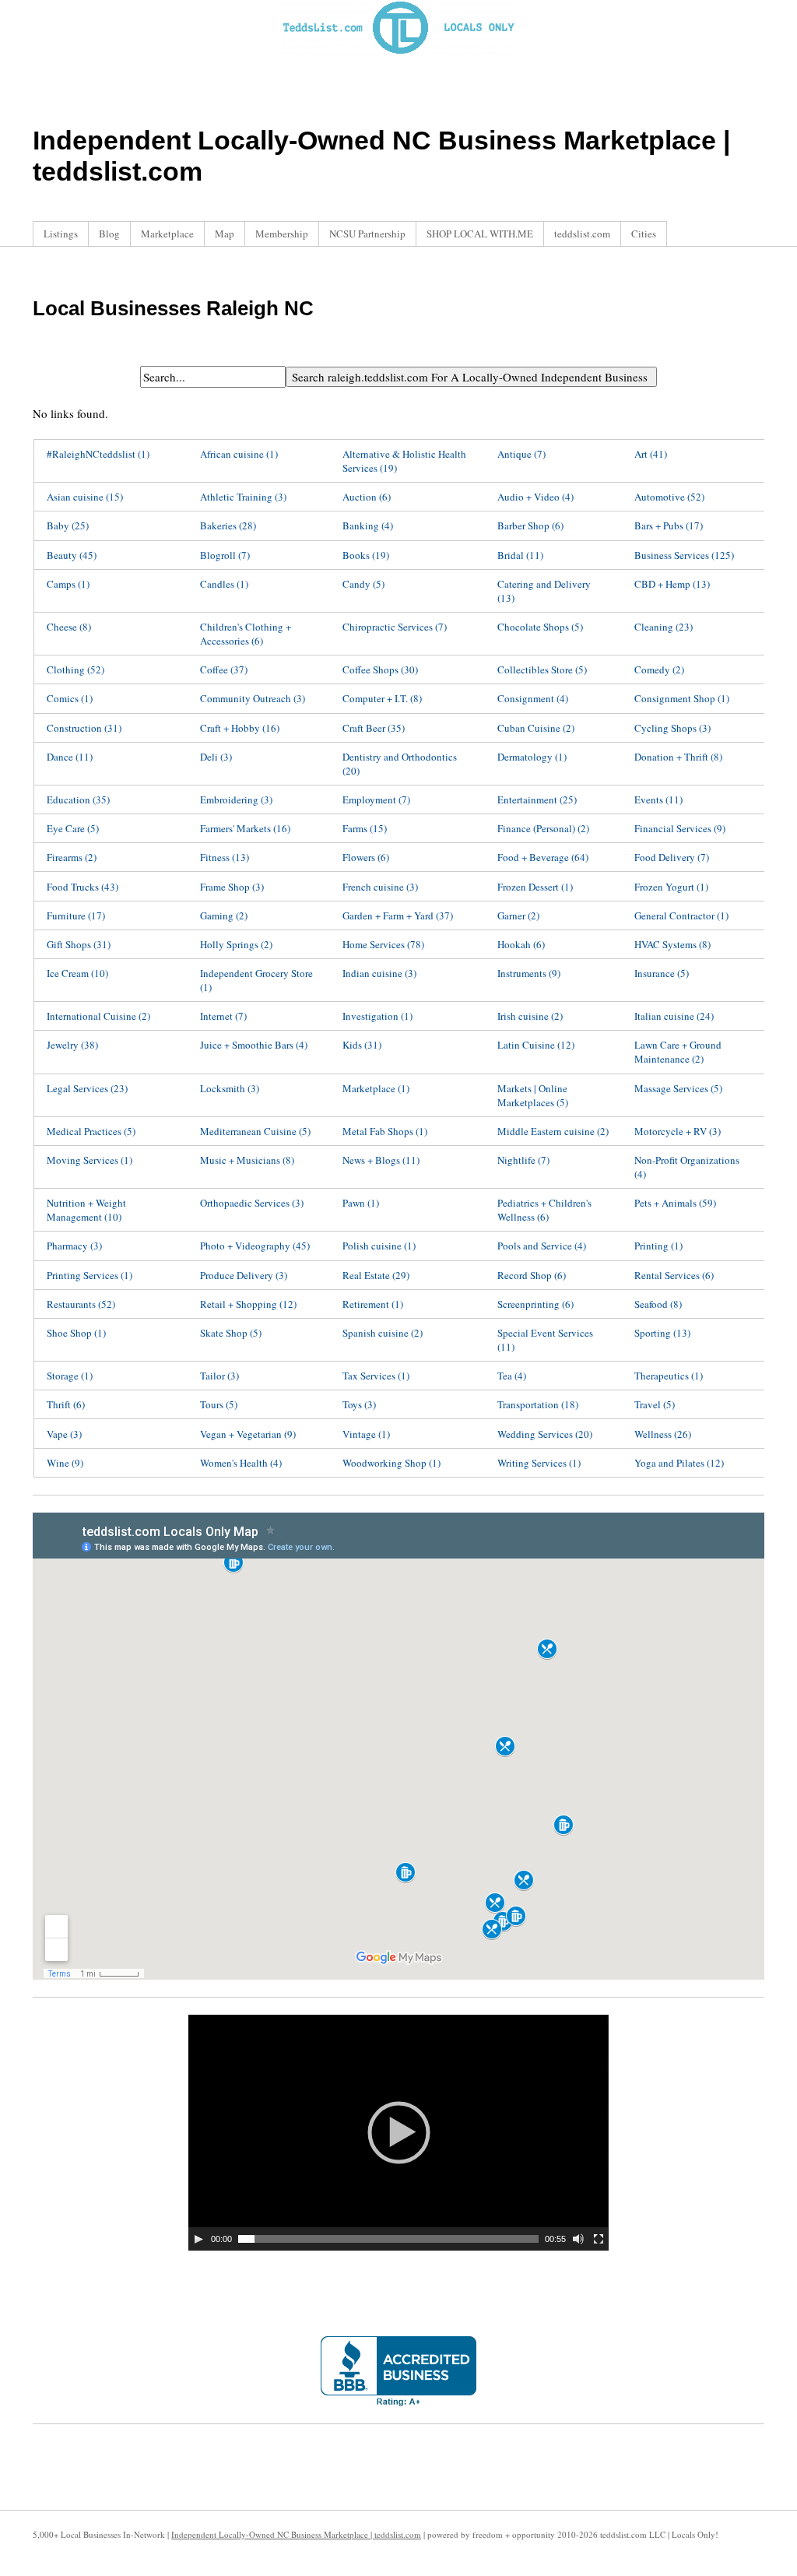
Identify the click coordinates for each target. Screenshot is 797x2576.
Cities (644, 234)
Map (225, 234)
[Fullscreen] (599, 2239)
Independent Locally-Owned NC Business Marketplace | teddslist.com (296, 2534)
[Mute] (578, 2239)
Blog (109, 234)
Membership (282, 234)
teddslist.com (582, 234)
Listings (61, 234)
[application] (398, 2133)
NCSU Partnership (367, 234)
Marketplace (167, 234)
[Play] (198, 2239)
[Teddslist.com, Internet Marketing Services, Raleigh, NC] (398, 2371)
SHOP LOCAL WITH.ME (480, 234)
